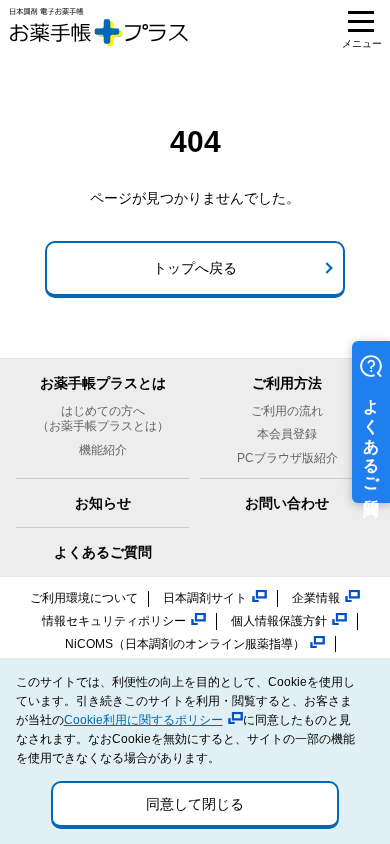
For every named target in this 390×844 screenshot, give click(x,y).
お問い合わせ (287, 503)
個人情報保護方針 (279, 621)
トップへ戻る (195, 268)
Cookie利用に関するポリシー (143, 720)
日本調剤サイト (205, 598)
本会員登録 (287, 434)
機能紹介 (103, 450)
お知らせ (103, 503)
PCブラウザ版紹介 (287, 458)
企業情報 (316, 598)
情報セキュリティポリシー (114, 621)
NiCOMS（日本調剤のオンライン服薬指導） (185, 644)
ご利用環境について (84, 598)
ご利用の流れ (287, 411)
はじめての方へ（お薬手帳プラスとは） (103, 419)
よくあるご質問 (103, 552)
